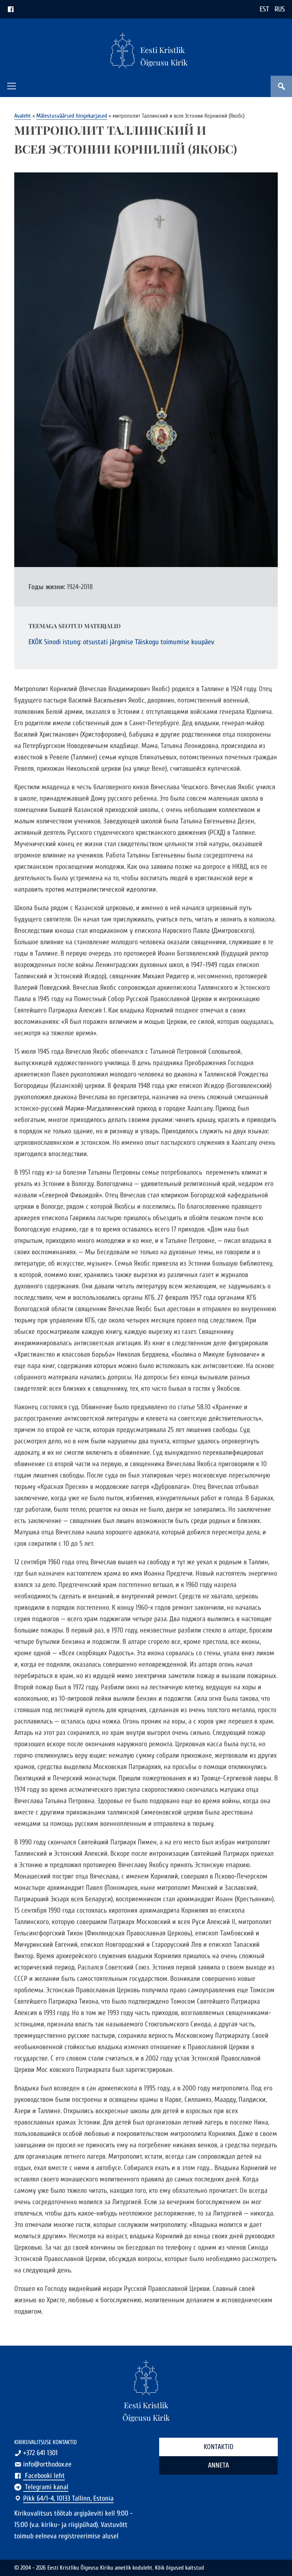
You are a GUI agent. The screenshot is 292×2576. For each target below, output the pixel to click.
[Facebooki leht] (11, 9)
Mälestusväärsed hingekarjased (72, 116)
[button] (12, 86)
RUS (280, 9)
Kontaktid (218, 2447)
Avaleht (23, 116)
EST (264, 9)
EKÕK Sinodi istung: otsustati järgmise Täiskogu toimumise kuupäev (121, 642)
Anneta (218, 2465)
